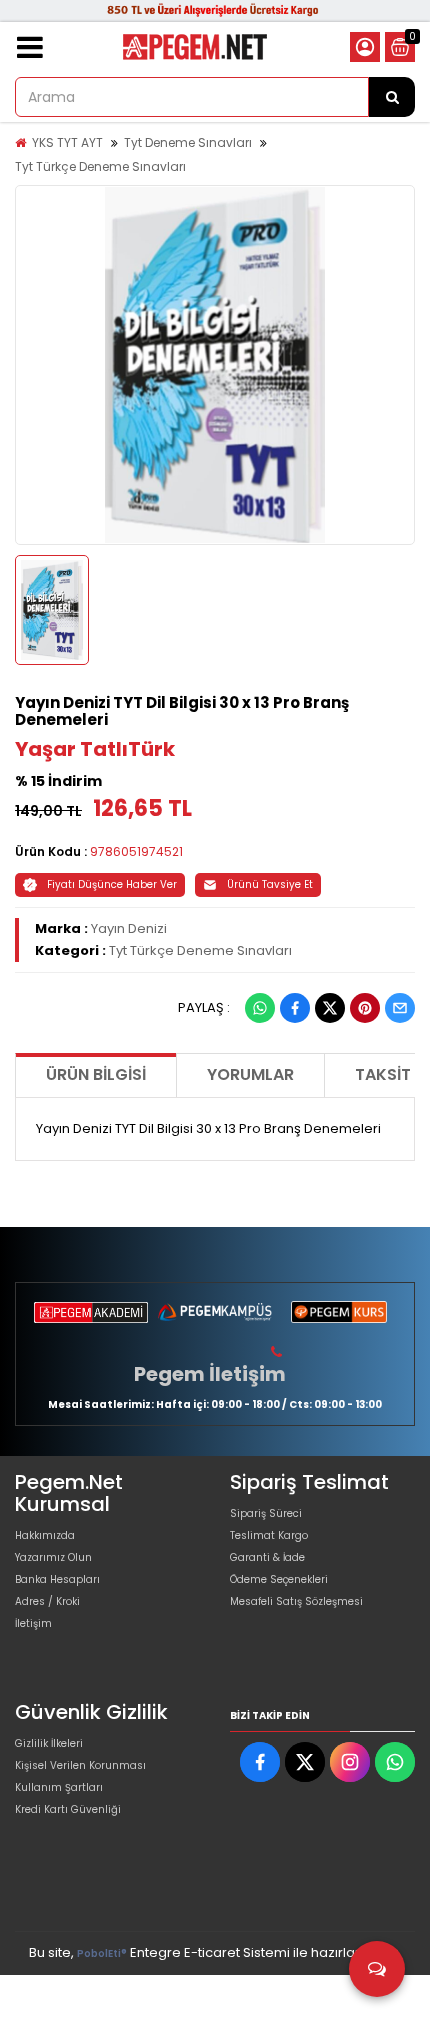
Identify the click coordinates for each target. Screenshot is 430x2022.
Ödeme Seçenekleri (279, 1579)
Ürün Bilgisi (96, 1074)
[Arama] (392, 97)
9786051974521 (136, 851)
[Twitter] (330, 1008)
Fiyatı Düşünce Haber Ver (112, 884)
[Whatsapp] (260, 1008)
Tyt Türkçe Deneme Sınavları (100, 166)
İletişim (33, 1623)
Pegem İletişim (210, 1374)
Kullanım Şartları (59, 1787)
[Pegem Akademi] (91, 1312)
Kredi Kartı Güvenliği (68, 1809)
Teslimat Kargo (269, 1535)
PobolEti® (102, 1953)
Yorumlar (250, 1074)
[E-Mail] (400, 1008)
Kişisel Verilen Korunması (80, 1765)
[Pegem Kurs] (339, 1312)
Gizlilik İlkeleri (49, 1743)
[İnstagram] (350, 1762)
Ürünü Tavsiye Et (270, 884)
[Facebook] (295, 1008)
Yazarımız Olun (53, 1557)
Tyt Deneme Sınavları (188, 142)
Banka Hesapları (57, 1579)
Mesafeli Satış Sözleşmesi (296, 1601)
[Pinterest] (365, 1008)
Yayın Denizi (129, 928)
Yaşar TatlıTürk (95, 749)
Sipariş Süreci (266, 1513)
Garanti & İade (267, 1557)
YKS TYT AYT (67, 142)
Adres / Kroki (47, 1601)
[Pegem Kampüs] (215, 1312)
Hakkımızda (45, 1535)
